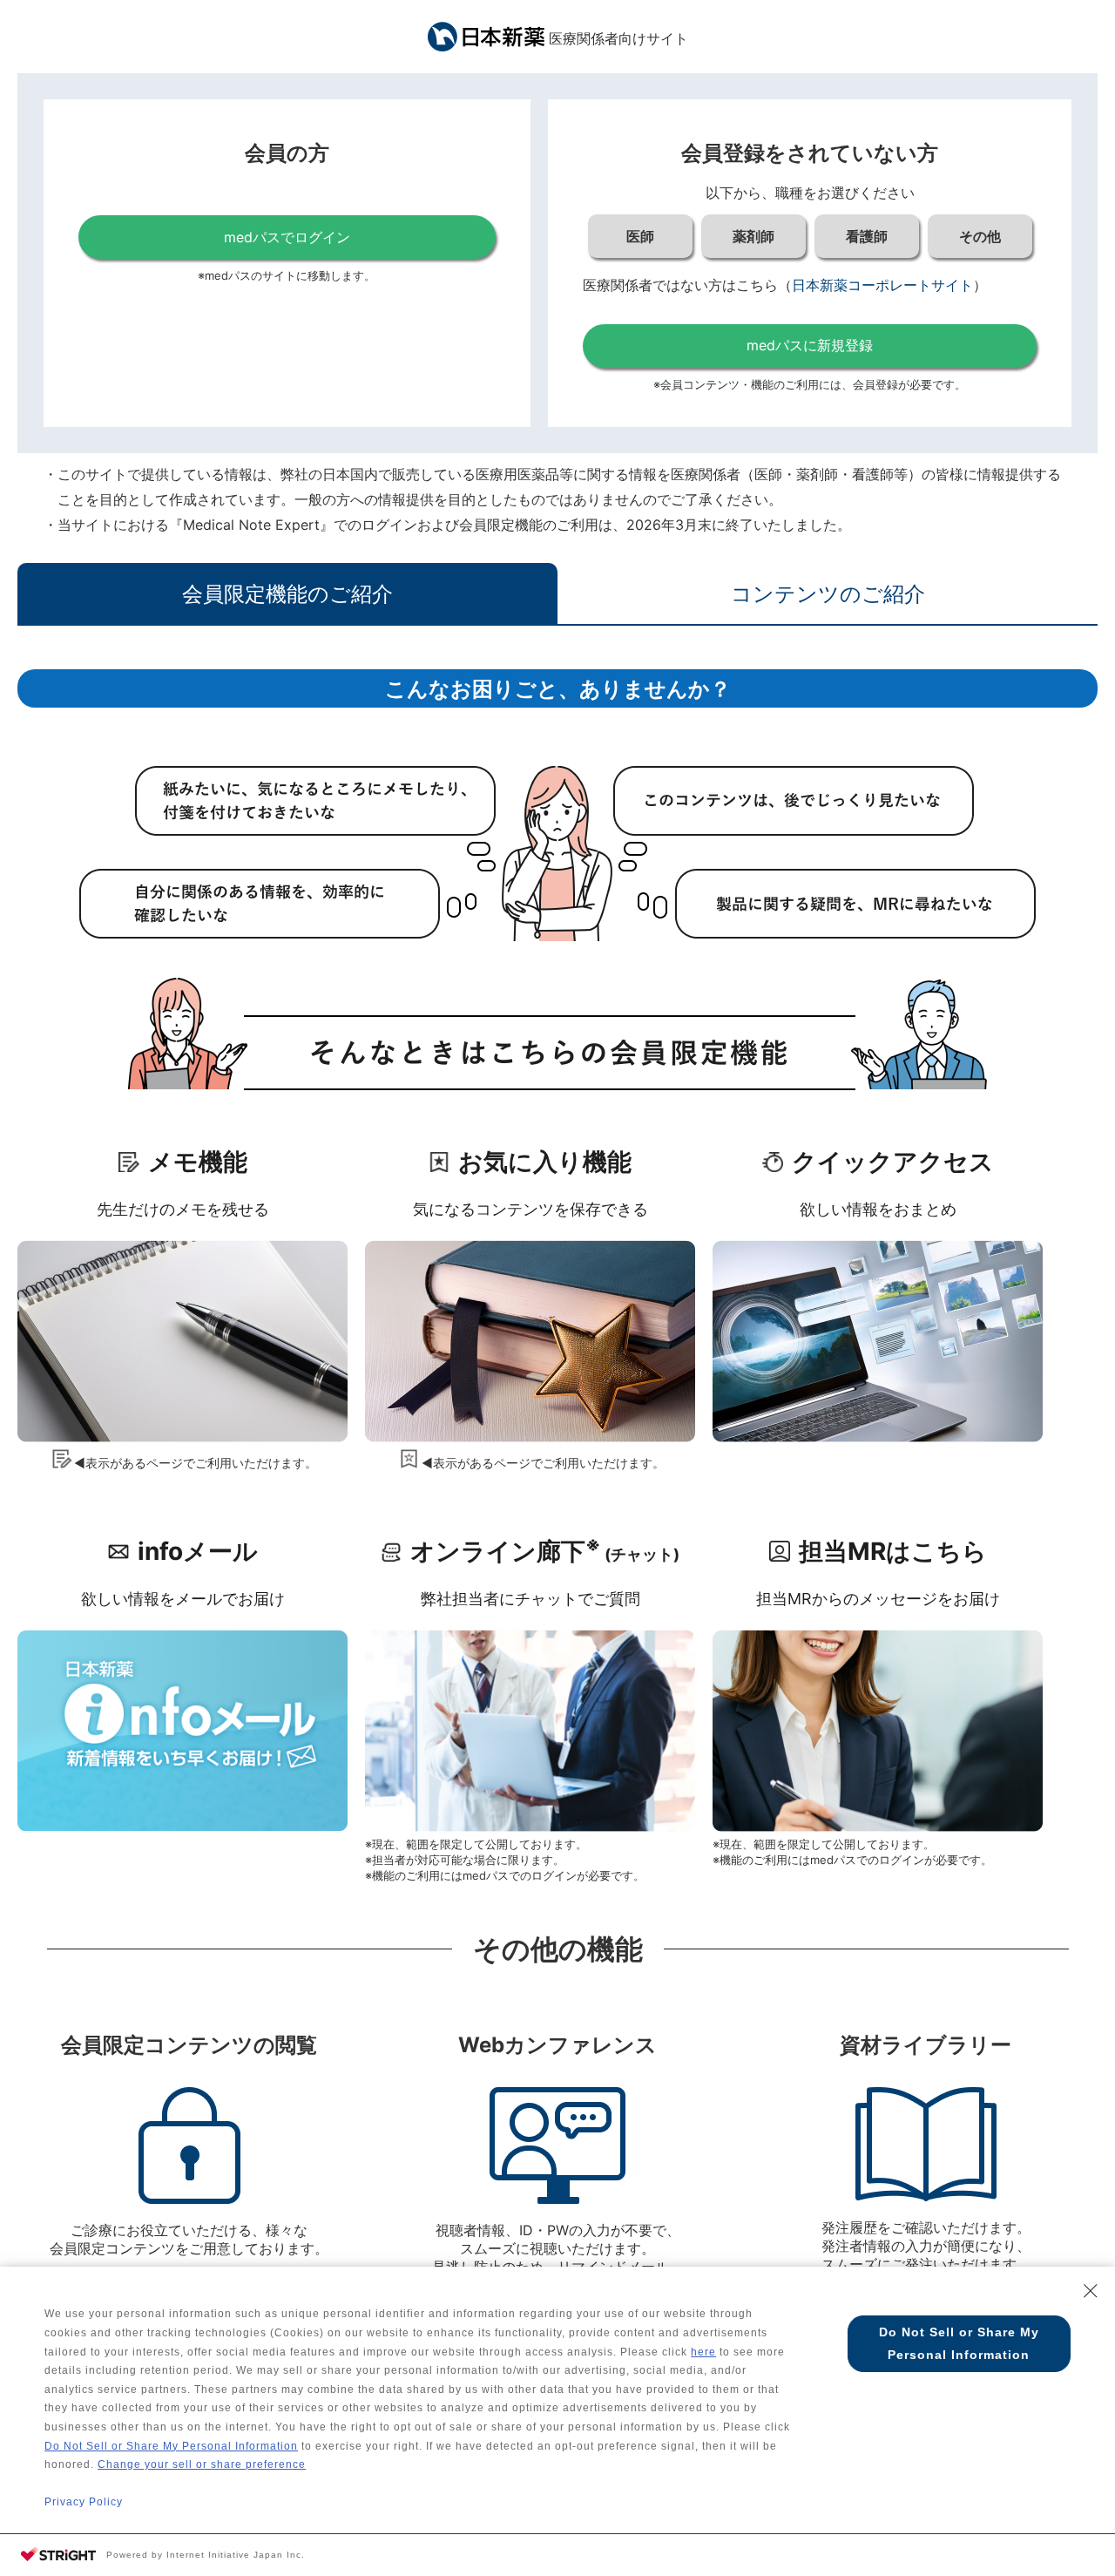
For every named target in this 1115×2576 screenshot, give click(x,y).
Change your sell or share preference (202, 2464)
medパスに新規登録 (810, 345)
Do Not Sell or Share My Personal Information (171, 2446)
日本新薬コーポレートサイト (882, 285)
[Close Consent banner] (1091, 2291)
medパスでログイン (287, 237)
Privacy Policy (84, 2502)
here (703, 2352)
